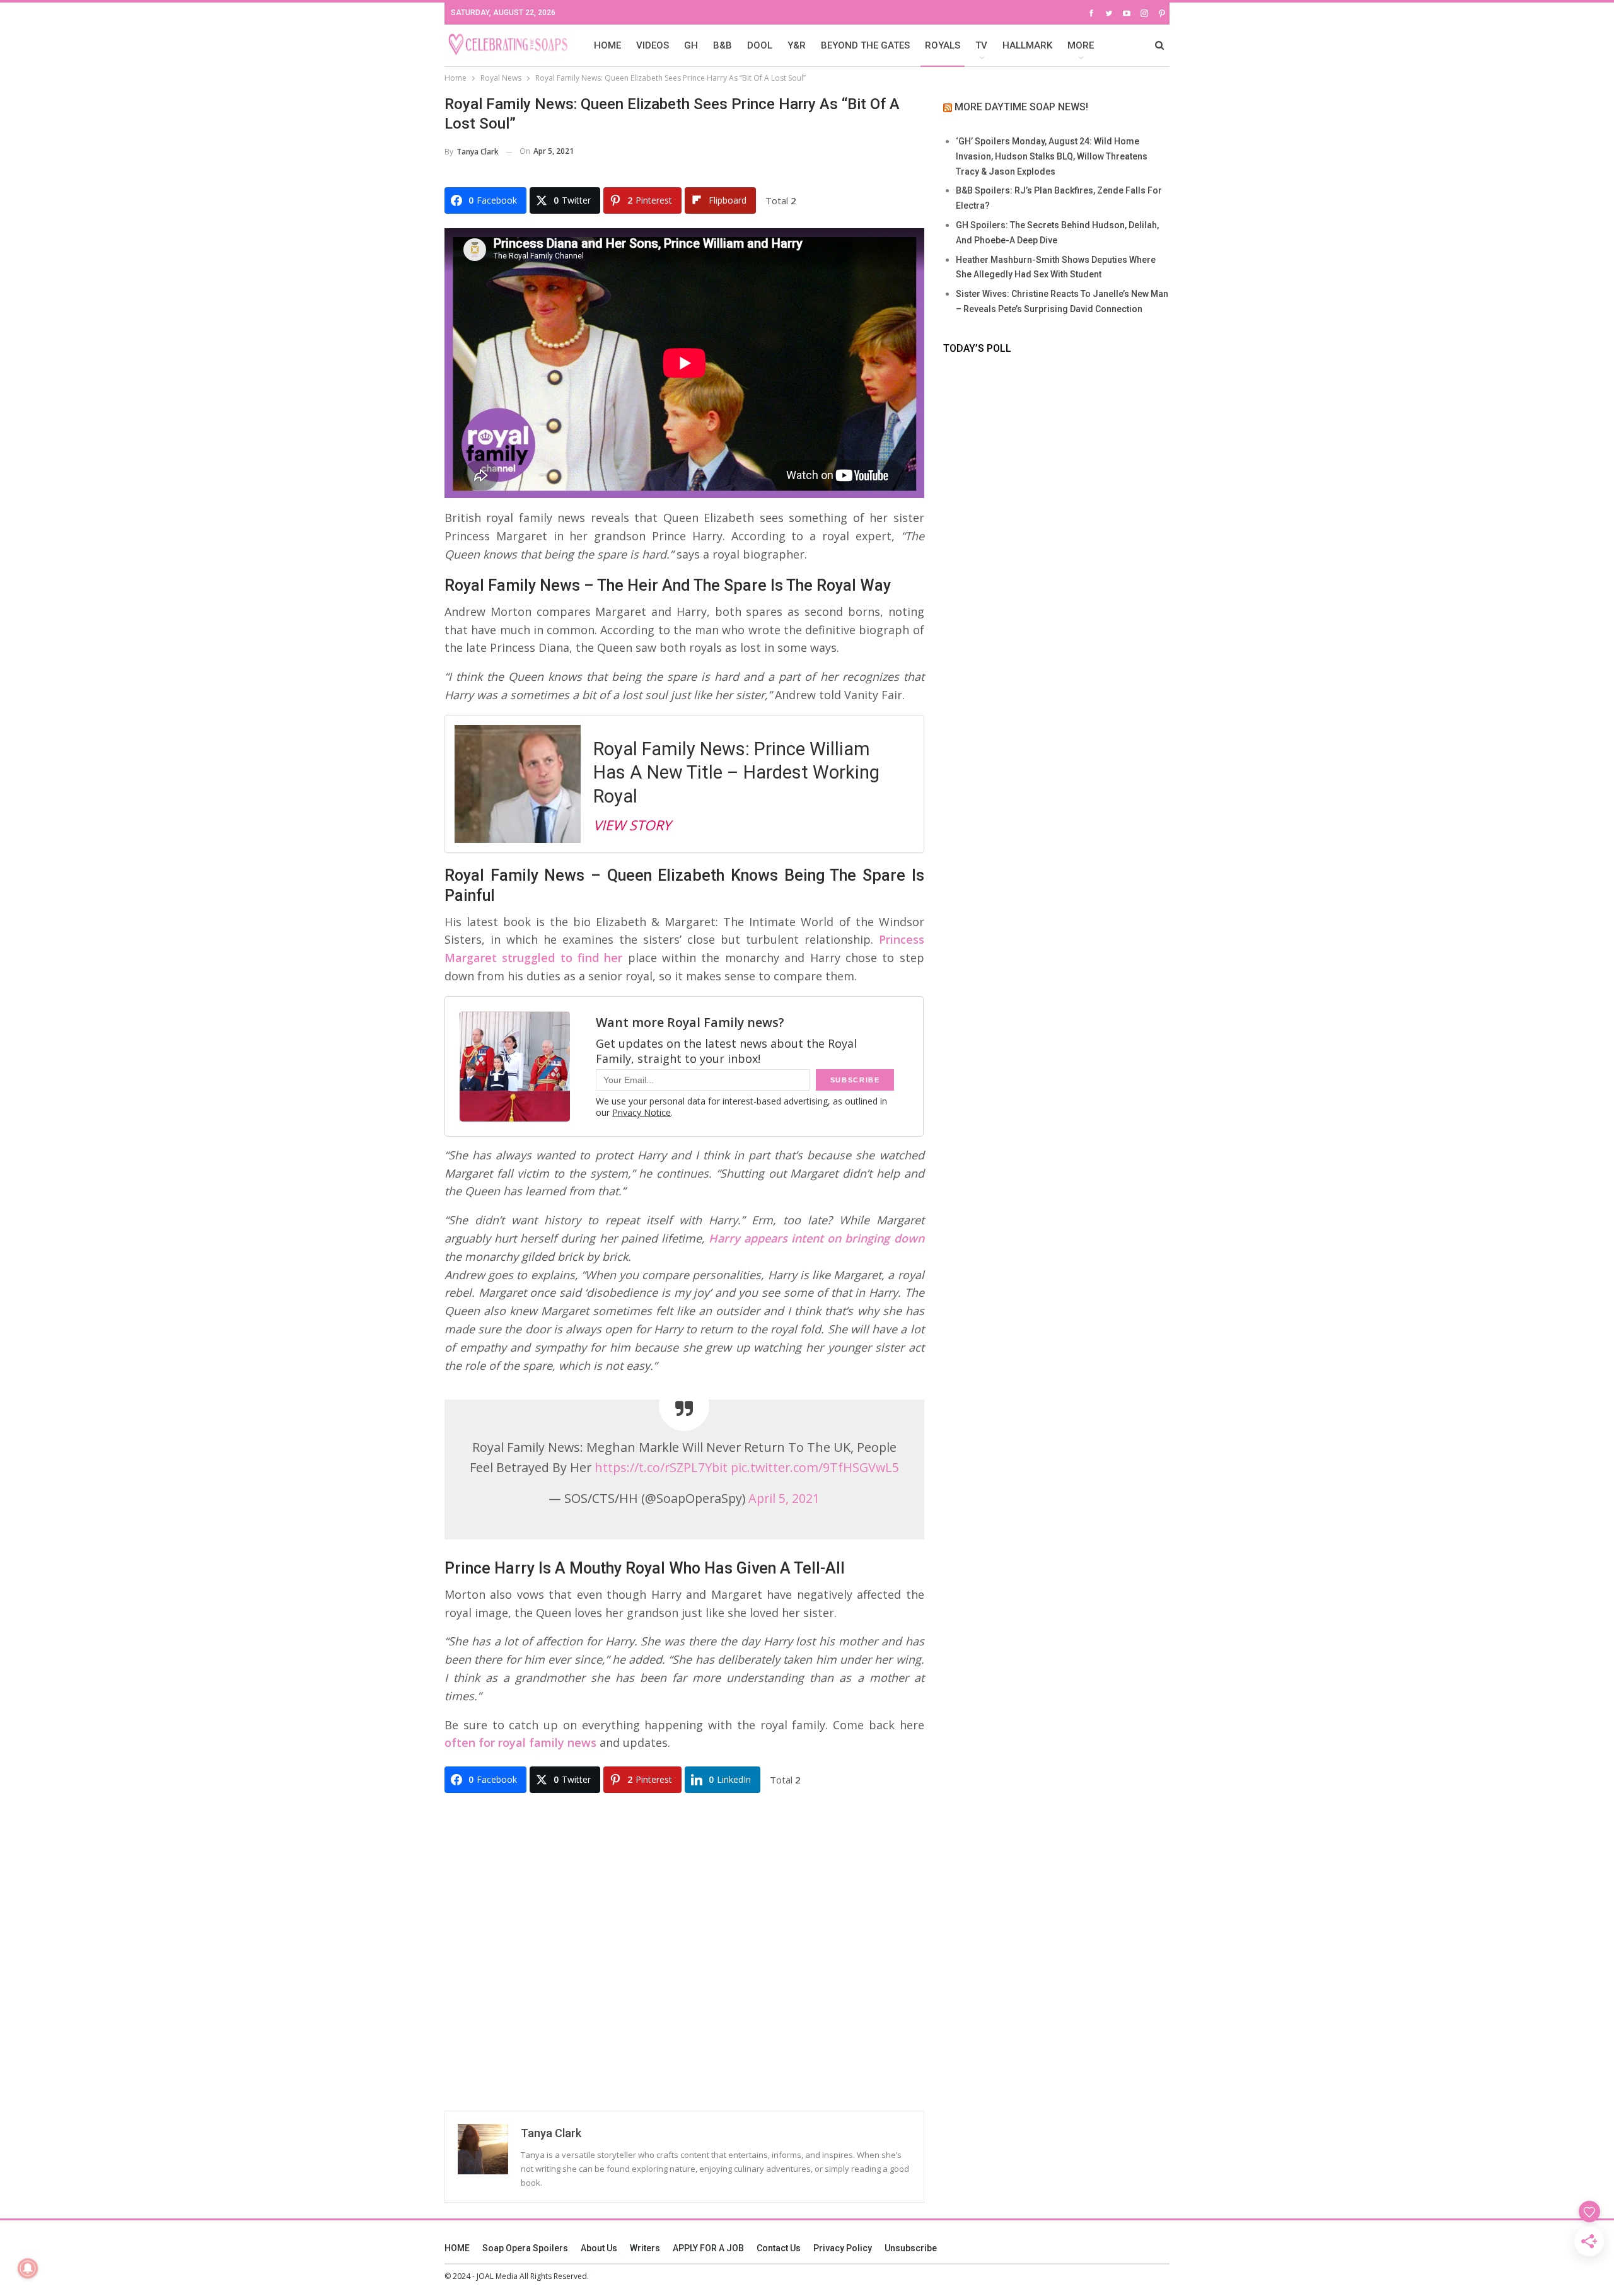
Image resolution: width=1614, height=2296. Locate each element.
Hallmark (1027, 45)
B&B (723, 45)
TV (981, 45)
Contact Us (779, 2248)
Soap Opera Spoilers (525, 2248)
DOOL (760, 45)
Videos (653, 45)
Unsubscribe (911, 2248)
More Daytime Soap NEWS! (1021, 107)
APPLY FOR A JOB (708, 2248)
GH (691, 45)
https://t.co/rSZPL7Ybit (661, 1467)
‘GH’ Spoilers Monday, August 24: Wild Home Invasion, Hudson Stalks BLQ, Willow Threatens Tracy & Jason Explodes (1052, 156)
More (1081, 45)
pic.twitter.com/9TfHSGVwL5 (815, 1467)
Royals (943, 45)
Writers (645, 2248)
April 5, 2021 (784, 1498)
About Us (599, 2248)
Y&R (797, 45)
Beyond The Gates (865, 45)
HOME (607, 45)
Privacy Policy (843, 2248)
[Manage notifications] (28, 2268)
